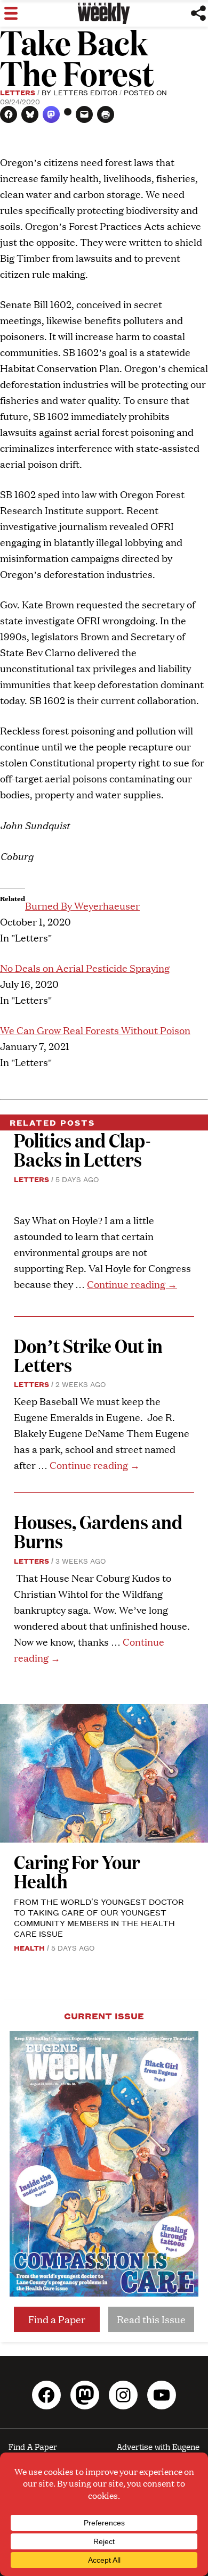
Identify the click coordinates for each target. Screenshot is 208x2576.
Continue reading (132, 1284)
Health (29, 1947)
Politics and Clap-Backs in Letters (82, 1149)
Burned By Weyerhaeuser (82, 906)
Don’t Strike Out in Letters (88, 1355)
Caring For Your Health (77, 1871)
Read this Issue (151, 2319)
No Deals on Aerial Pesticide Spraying (85, 968)
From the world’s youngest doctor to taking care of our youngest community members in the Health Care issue (99, 1917)
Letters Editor (85, 92)
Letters (18, 92)
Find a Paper (57, 2319)
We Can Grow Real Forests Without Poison (95, 1030)
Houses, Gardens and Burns (98, 1531)
